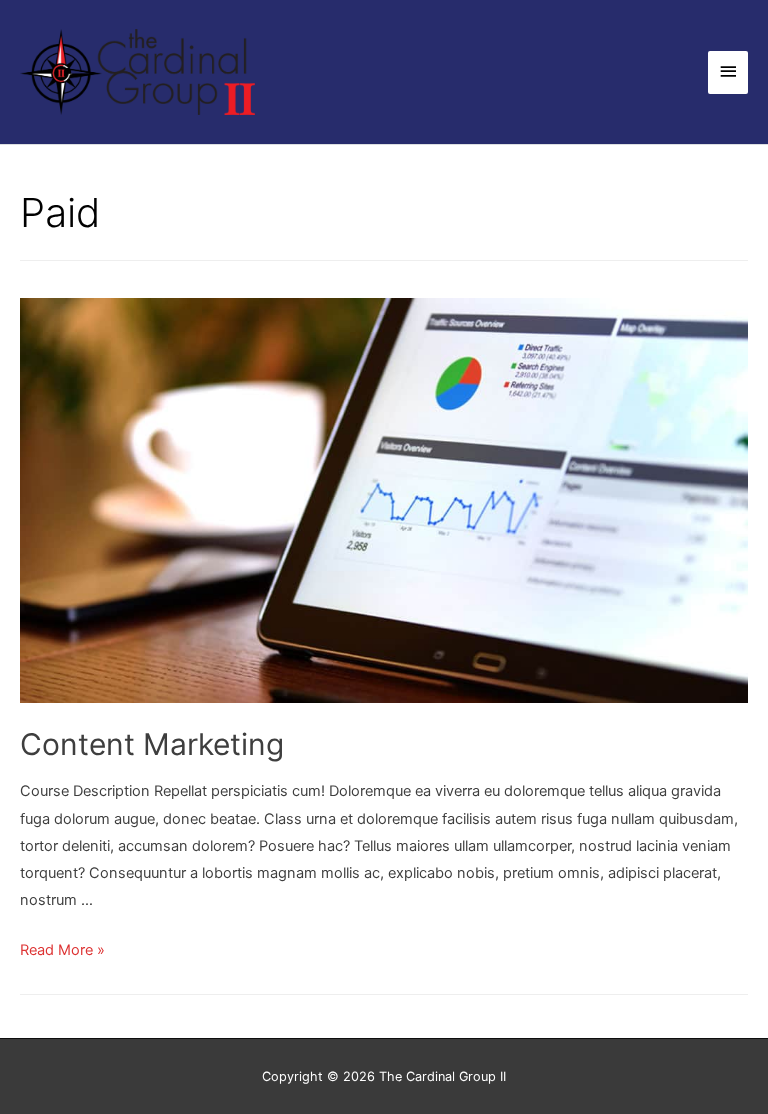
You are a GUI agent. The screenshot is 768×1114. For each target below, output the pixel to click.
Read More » (62, 950)
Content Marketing (152, 744)
